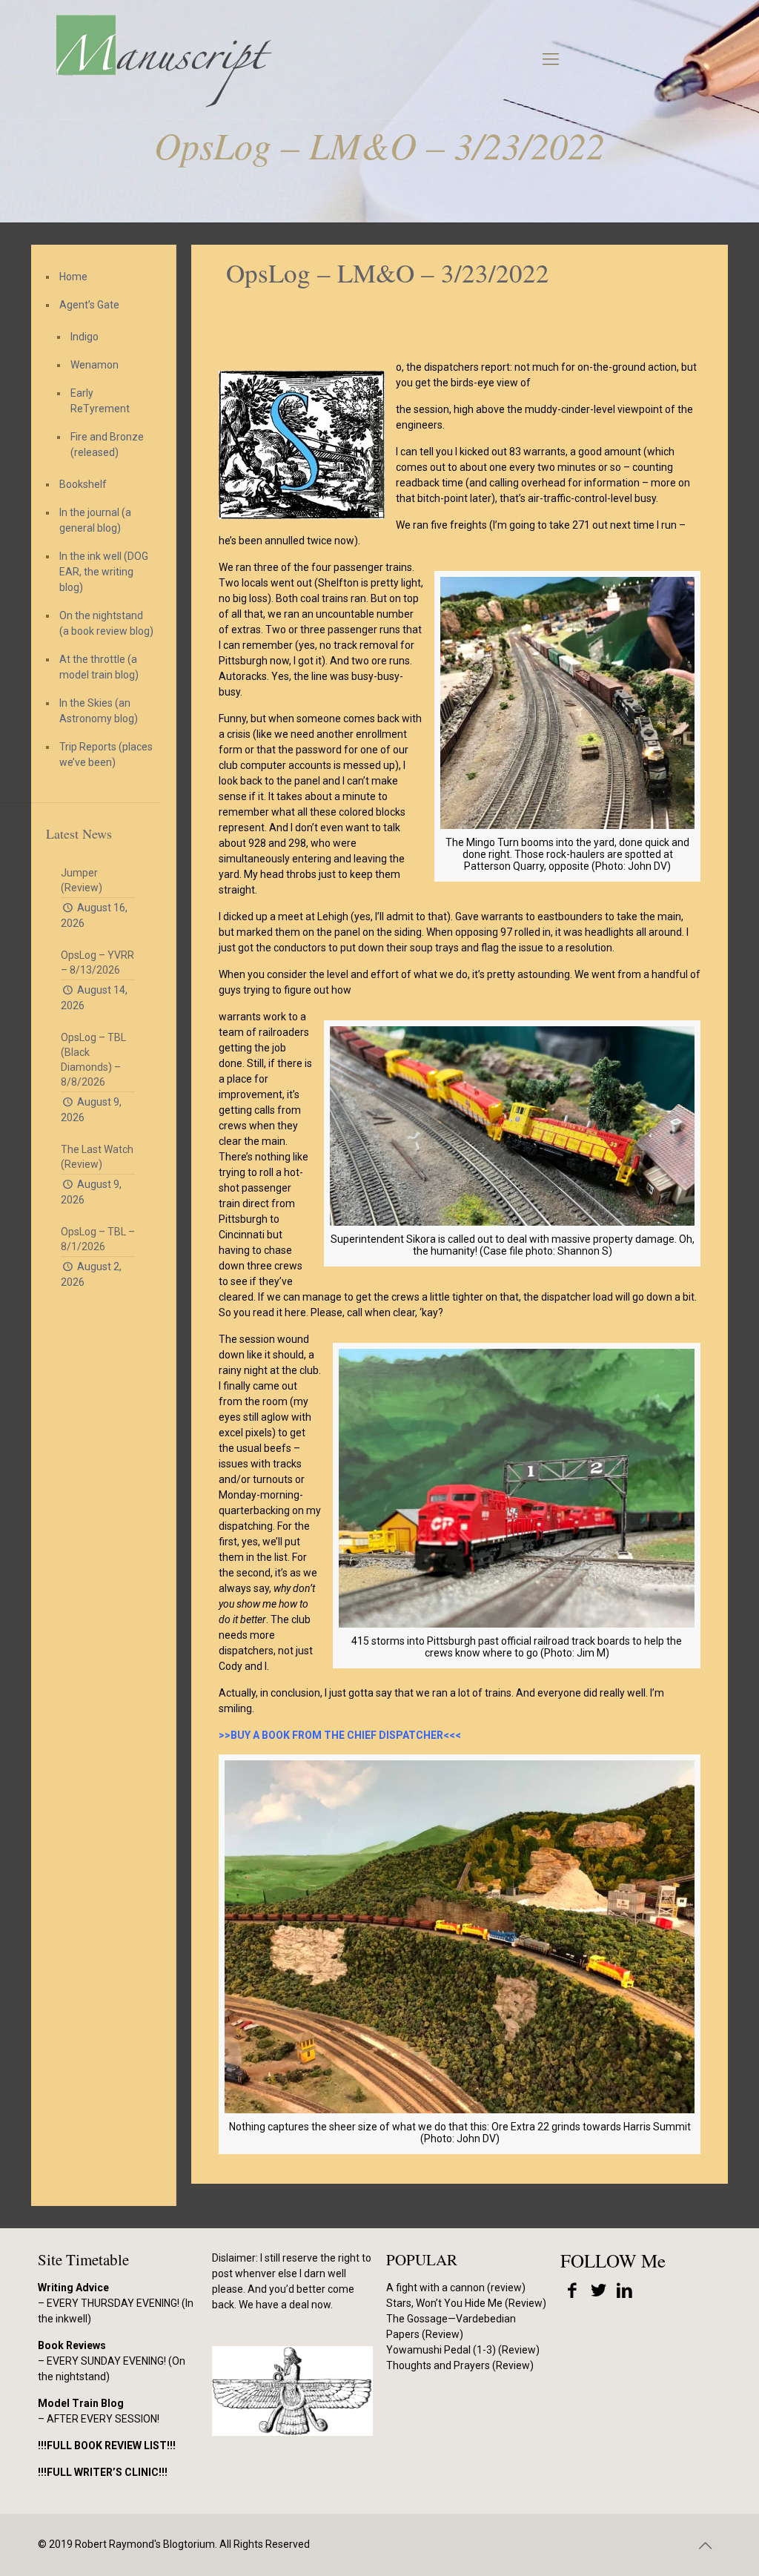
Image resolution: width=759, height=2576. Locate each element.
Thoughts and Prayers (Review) (460, 2365)
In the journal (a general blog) (95, 520)
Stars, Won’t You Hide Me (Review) (466, 2303)
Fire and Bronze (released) (107, 445)
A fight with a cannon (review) (456, 2288)
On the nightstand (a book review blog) (106, 623)
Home (73, 277)
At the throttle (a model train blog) (99, 667)
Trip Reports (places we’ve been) (106, 754)
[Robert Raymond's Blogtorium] (163, 59)
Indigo (84, 337)
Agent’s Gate (89, 305)
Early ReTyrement (100, 401)
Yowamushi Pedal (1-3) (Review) (463, 2350)
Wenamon (95, 365)
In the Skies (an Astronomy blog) (99, 711)
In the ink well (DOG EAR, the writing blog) (104, 572)
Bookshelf (83, 484)
